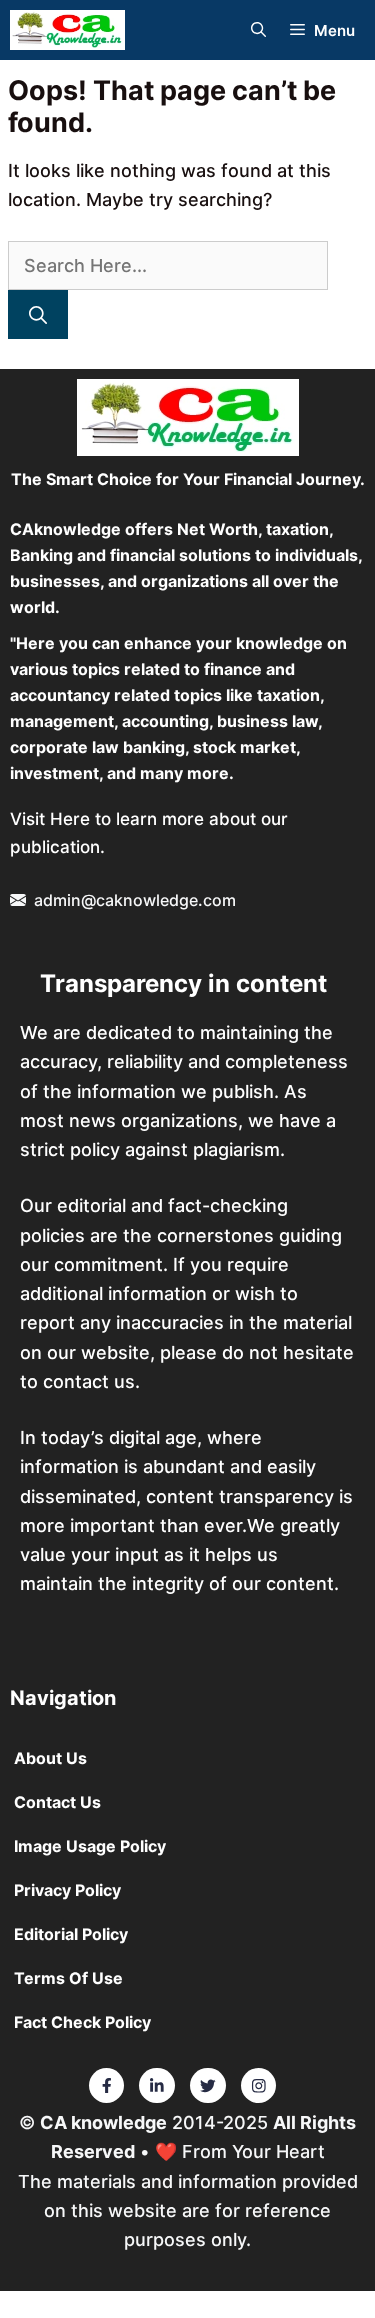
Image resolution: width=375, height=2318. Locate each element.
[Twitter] (107, 2086)
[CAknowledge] (67, 30)
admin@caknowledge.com (135, 900)
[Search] (38, 314)
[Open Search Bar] (258, 30)
